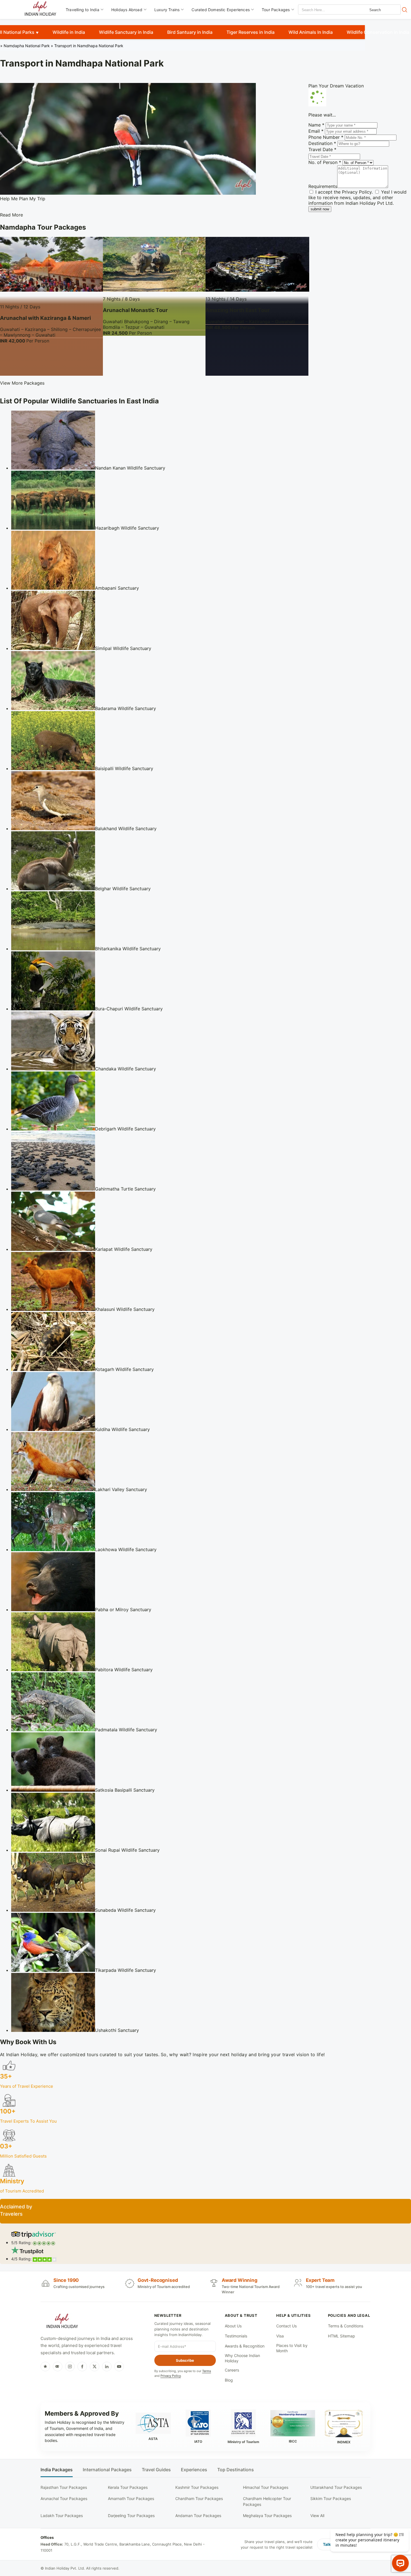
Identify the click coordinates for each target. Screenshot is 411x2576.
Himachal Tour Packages (266, 2487)
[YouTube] (119, 2367)
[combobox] (323, 10)
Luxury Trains (167, 10)
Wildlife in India (69, 32)
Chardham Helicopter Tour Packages (267, 2501)
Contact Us (286, 2326)
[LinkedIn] (107, 2367)
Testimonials (236, 2336)
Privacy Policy (357, 192)
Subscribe (185, 2360)
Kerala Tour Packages (128, 2487)
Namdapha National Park (27, 46)
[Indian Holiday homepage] (62, 2322)
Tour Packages (276, 10)
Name (316, 125)
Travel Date (322, 149)
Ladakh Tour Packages (62, 2516)
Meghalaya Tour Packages (267, 2516)
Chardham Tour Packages (199, 2498)
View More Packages (22, 383)
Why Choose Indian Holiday (242, 2358)
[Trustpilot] (45, 2367)
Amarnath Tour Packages (131, 2498)
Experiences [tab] (194, 2470)
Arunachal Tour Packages (64, 2498)
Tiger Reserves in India (251, 32)
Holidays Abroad (127, 10)
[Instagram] (70, 2367)
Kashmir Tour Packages (197, 2487)
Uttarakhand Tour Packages (336, 2487)
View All (317, 2516)
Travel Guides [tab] (156, 2470)
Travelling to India (82, 10)
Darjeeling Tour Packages (131, 2516)
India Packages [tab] (57, 2470)
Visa (280, 2336)
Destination (322, 143)
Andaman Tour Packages (198, 2516)
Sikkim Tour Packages (331, 2498)
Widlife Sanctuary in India (126, 32)
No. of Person (325, 162)
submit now (320, 209)
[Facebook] (82, 2367)
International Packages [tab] (107, 2470)
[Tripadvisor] (58, 2367)
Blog (229, 2380)
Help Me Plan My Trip (23, 199)
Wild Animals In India (311, 32)
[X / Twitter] (95, 2367)
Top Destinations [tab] (236, 2470)
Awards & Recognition (245, 2346)
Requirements (323, 186)
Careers (232, 2370)
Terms (207, 2371)
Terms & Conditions (346, 2326)
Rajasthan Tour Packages (64, 2487)
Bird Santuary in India (190, 32)
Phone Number (326, 137)
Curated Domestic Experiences (221, 10)
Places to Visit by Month (292, 2348)
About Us (233, 2326)
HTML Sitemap (342, 2336)
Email (316, 131)
